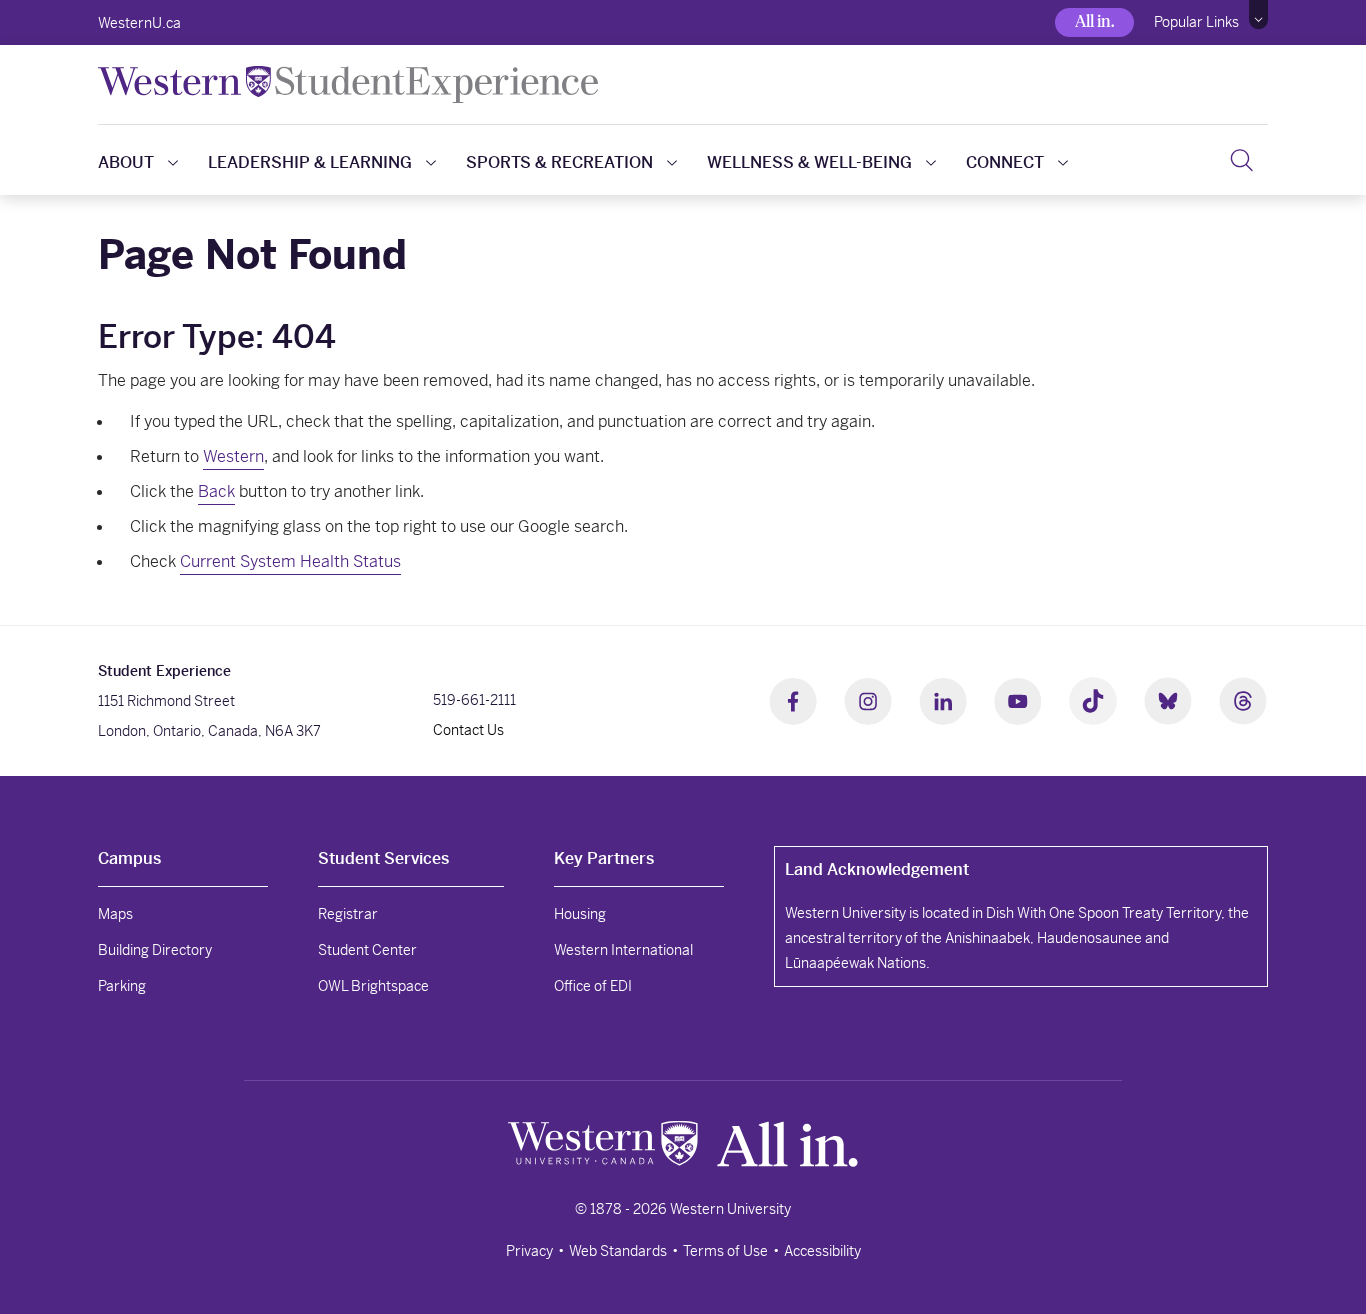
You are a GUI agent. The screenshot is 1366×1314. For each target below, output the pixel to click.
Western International (623, 950)
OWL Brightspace (373, 986)
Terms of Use (725, 1251)
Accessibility (822, 1251)
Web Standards (618, 1251)
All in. (1094, 21)
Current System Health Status (290, 561)
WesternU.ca (139, 23)
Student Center (367, 950)
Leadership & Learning (310, 162)
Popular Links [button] (1196, 22)
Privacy (529, 1251)
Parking (122, 986)
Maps (115, 914)
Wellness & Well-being (809, 162)
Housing (580, 914)
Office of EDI (593, 986)
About (126, 162)
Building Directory (155, 950)
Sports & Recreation (559, 162)
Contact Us (468, 730)
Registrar (348, 914)
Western (233, 456)
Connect (1005, 162)
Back (216, 491)
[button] (1258, 15)
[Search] (1241, 160)
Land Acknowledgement (877, 869)
